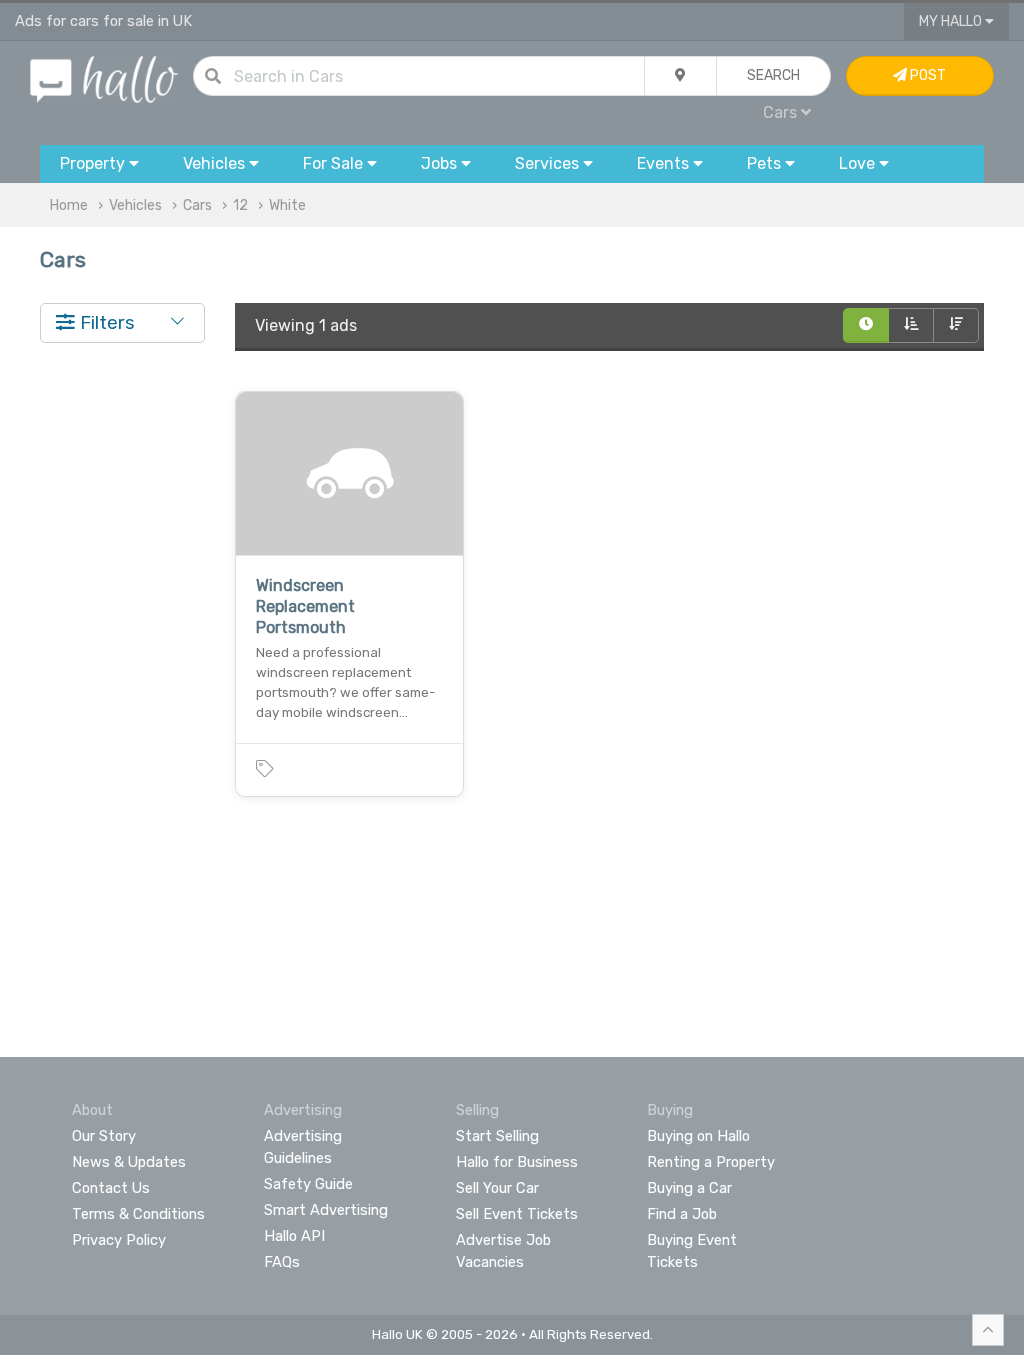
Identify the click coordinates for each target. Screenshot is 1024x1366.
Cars (197, 205)
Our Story (104, 1136)
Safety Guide (308, 1184)
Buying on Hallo (698, 1136)
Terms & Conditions (138, 1214)
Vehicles (135, 205)
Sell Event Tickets (517, 1214)
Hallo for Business (517, 1162)
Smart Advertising (326, 1210)
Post (926, 75)
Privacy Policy (119, 1240)
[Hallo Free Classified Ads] (104, 78)
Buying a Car (689, 1188)
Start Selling (497, 1136)
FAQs (282, 1262)
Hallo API (294, 1236)
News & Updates (129, 1162)
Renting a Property (711, 1162)
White (287, 205)
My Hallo (952, 21)
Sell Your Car (497, 1188)
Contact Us (111, 1188)
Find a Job (682, 1214)
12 (240, 205)
